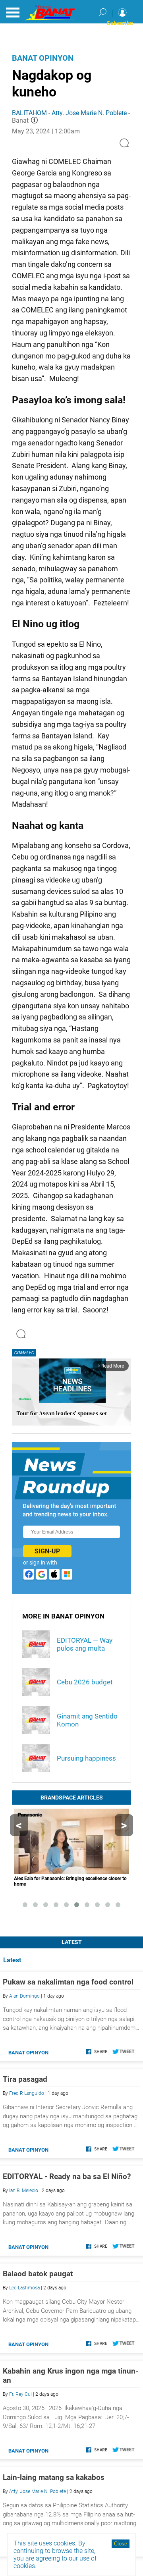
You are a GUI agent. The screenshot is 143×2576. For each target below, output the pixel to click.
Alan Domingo (24, 1996)
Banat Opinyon (43, 58)
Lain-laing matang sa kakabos (54, 2477)
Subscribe (120, 23)
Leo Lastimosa (24, 2288)
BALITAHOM (29, 113)
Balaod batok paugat (38, 2274)
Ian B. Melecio (24, 2191)
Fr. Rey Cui (20, 2394)
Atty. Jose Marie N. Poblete (89, 113)
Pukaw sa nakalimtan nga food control (68, 1982)
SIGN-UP (47, 1551)
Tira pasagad (25, 2079)
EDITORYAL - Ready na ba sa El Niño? (67, 2176)
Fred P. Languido (27, 2093)
